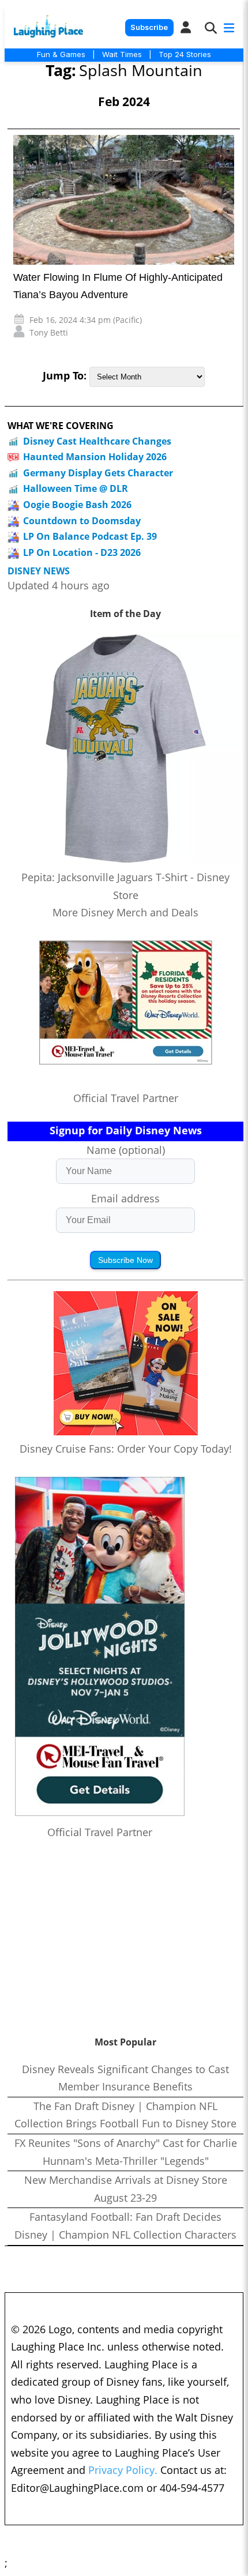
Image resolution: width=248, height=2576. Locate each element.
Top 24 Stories (185, 54)
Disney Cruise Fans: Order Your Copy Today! (126, 1449)
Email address (125, 1198)
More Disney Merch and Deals (125, 912)
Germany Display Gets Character (98, 473)
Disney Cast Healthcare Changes (97, 441)
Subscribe (149, 27)
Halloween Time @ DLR (76, 488)
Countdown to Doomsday (82, 521)
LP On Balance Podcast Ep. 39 (90, 536)
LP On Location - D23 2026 (82, 552)
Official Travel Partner (126, 1098)
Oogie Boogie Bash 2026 (77, 505)
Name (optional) (126, 1150)
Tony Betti (49, 332)
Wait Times (122, 54)
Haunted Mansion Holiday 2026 (95, 457)
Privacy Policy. (123, 2470)
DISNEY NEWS (39, 571)
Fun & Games (61, 54)
